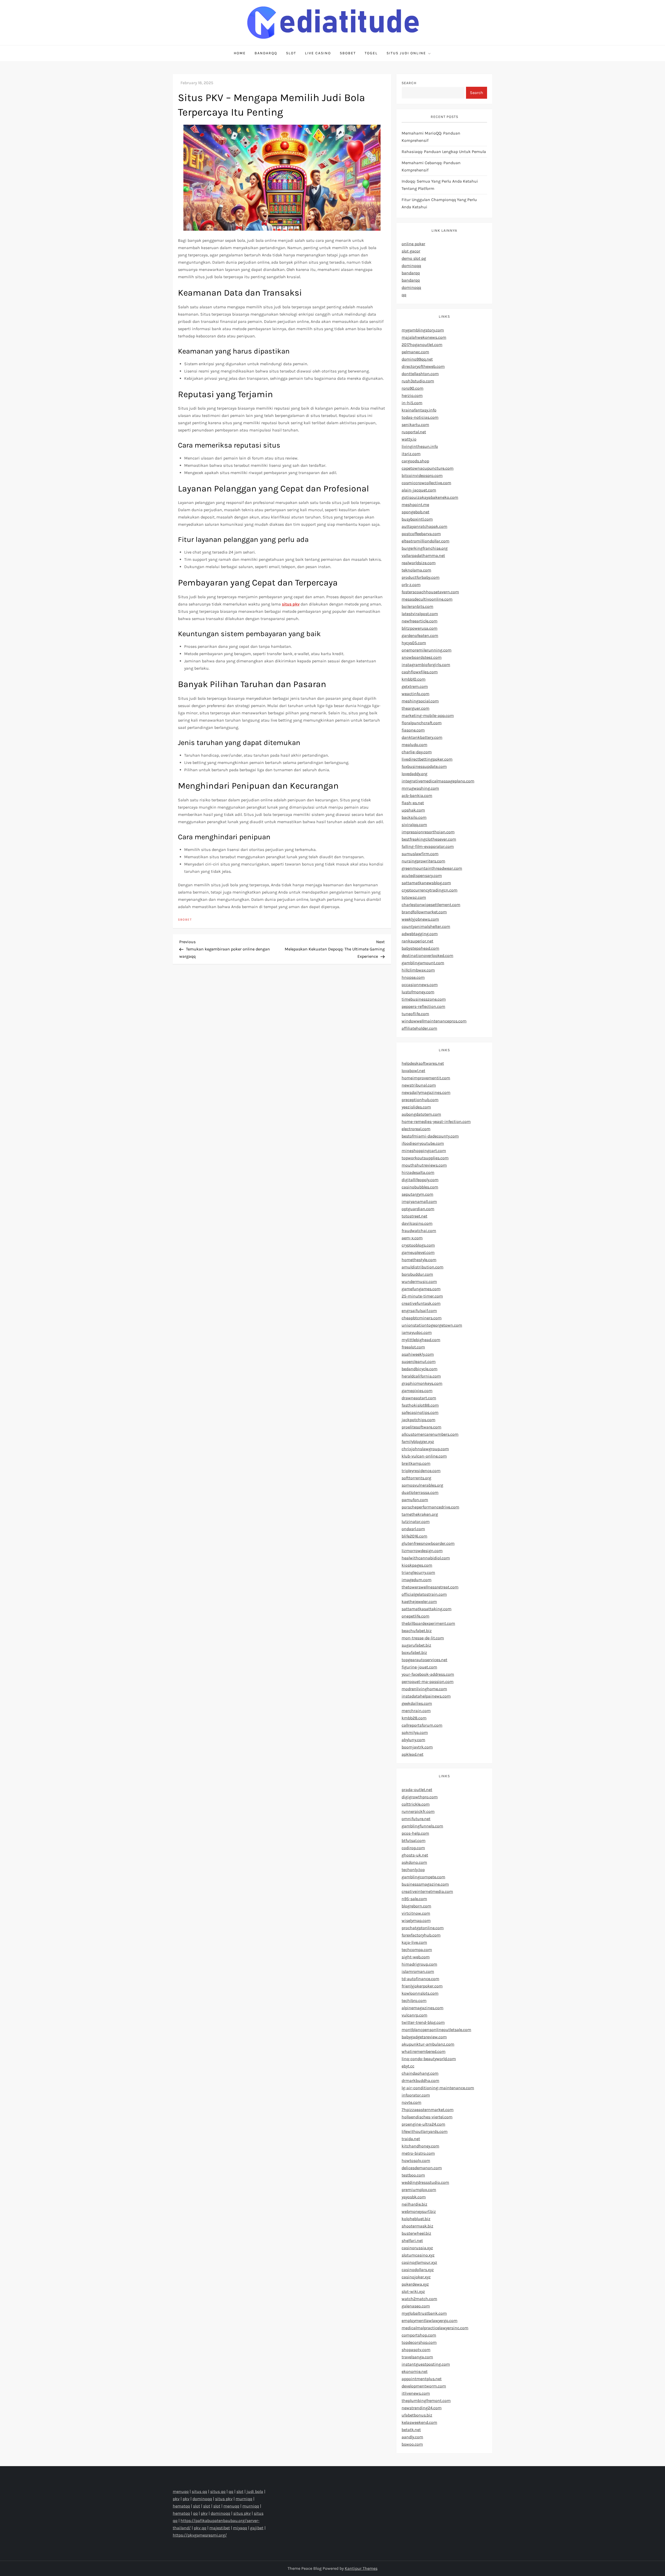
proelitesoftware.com (421, 1427)
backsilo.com (414, 817)
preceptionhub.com (420, 1100)
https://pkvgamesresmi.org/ (200, 2535)
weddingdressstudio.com (425, 2182)
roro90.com (413, 388)
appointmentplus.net (422, 2379)
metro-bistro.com (418, 2153)
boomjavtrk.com (417, 1747)
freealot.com (413, 1347)
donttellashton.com (420, 374)
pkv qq (200, 2528)
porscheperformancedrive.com (430, 1507)
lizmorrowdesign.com (422, 1551)
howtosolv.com (416, 2161)
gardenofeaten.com (420, 635)
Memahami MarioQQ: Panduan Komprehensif (431, 137)
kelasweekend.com (419, 2422)
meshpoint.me (415, 505)
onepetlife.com (415, 1616)
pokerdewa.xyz (415, 2284)
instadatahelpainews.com (426, 1696)
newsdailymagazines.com (426, 1092)
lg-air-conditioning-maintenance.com (438, 2088)
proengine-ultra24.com (423, 2124)
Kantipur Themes (361, 2568)
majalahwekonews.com (424, 337)
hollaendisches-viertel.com (427, 2117)
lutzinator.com (416, 1522)
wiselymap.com (416, 1921)
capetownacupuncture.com (428, 468)
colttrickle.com (416, 1804)
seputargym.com (417, 1194)
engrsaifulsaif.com (419, 1311)
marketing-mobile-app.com (428, 715)
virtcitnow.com (416, 1913)
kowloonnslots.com (420, 1993)
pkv (176, 2499)
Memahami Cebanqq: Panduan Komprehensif (431, 166)
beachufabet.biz (417, 1631)
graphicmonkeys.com (422, 1383)
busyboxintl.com (417, 519)
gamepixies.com (417, 1391)
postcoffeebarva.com (421, 534)
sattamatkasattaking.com (427, 1609)
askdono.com (414, 1862)
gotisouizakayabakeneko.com (430, 497)
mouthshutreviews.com (424, 1165)
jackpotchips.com (418, 1420)
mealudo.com (414, 745)
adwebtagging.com (420, 934)
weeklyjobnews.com (420, 919)
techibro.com (414, 2001)
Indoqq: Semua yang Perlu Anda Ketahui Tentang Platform (440, 185)
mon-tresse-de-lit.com (423, 1638)
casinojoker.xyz (416, 2277)
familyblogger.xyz (418, 1442)
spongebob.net (415, 512)
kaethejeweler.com (419, 1602)
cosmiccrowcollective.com (426, 483)
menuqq (181, 2491)
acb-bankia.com (417, 796)
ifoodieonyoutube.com (423, 1143)
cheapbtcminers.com (422, 1318)
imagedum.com (417, 1580)
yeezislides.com (416, 1107)
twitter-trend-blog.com (423, 2022)
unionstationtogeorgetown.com (432, 1325)
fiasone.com (413, 730)
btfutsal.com (414, 1841)
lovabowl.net (413, 1071)
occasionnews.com (420, 985)
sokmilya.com (415, 1732)
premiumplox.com (419, 2190)
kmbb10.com (414, 679)
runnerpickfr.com (418, 1811)
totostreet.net (414, 1216)
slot (240, 2491)
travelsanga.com (417, 2357)
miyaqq (240, 2528)
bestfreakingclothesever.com (429, 839)
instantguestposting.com (426, 2364)
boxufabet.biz (414, 1652)
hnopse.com (413, 977)
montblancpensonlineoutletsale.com (436, 2030)
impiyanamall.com (419, 1202)
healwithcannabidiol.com (426, 1558)
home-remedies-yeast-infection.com (436, 1121)
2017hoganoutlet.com (422, 345)
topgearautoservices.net (424, 1660)
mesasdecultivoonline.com (427, 599)
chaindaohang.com (420, 2073)
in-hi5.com (412, 403)
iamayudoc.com (417, 1332)
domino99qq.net (417, 359)
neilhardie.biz (414, 2204)
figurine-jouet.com (419, 1667)
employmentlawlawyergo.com (430, 2321)
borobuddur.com (417, 1274)
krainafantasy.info (419, 410)
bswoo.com (412, 2444)
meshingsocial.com (420, 701)
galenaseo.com (416, 2306)
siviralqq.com (414, 825)
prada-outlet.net (417, 1790)
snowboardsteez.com (422, 657)
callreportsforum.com (422, 1725)
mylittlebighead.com (421, 1340)
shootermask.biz (417, 2226)
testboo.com (413, 2175)
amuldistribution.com (423, 1267)
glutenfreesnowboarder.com (428, 1543)
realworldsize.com (419, 563)
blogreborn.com (416, 1906)
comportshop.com (419, 2335)
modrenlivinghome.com (424, 1689)
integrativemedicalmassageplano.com (438, 781)
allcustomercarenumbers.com (430, 1434)
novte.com (411, 2102)
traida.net (411, 2139)
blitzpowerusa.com (420, 628)
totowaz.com (414, 897)
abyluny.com (413, 1740)
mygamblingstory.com (423, 330)
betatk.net (411, 2430)
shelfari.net (412, 2241)
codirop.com (413, 1848)
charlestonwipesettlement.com (431, 905)
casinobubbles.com (420, 1187)
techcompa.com (417, 1950)
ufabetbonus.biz (417, 2415)
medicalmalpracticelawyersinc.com (435, 2328)
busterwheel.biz (416, 2233)
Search (409, 83)
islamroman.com (418, 1971)
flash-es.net (413, 803)
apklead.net (413, 1754)
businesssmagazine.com (425, 1884)
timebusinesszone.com (424, 999)
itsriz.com (411, 454)
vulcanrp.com (414, 2015)
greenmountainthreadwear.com (432, 868)
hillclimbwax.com (418, 970)
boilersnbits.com (417, 606)
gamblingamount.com (423, 963)
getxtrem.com (415, 686)
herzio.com (412, 395)
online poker (413, 244)
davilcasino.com (417, 1223)
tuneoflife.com (415, 1014)
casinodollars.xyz (418, 2270)
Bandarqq (266, 53)
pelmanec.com (415, 352)
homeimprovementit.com (426, 1078)
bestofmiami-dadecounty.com (430, 1136)
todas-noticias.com (420, 417)
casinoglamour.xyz (419, 2262)
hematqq (181, 2506)
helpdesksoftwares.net (423, 1063)
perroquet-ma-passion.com (428, 1682)
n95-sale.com (414, 1899)
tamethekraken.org (420, 1514)
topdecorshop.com (419, 2342)
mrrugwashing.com (420, 788)
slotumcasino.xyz (418, 2255)
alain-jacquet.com (419, 490)
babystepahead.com (420, 948)
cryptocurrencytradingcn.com (430, 890)
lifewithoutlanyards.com (425, 2131)
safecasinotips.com (420, 1412)
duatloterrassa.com (420, 1492)
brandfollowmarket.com (424, 912)
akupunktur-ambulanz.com (428, 2044)
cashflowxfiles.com (420, 672)
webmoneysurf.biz (419, 2211)
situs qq (199, 2491)
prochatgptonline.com (423, 1928)
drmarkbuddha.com (420, 2081)
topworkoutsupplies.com (425, 1158)
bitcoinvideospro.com (422, 475)
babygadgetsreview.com (424, 2037)
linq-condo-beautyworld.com (429, 2059)
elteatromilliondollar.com (425, 541)
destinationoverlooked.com (427, 956)
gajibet (257, 2528)
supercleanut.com (419, 1362)
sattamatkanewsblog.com (426, 883)
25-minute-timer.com (422, 1296)
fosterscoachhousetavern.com (430, 592)
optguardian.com (418, 1209)
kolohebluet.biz (416, 2219)
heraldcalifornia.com (421, 1376)
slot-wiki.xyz (413, 2291)
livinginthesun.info (420, 446)
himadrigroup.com (419, 1964)
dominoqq (411, 266)
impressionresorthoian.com (428, 832)
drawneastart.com (419, 1398)
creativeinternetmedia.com (427, 1891)
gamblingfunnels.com (422, 1826)
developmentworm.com (424, 2386)
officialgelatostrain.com (424, 1594)
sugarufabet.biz (416, 1645)
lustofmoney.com (418, 992)
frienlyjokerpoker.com (422, 1986)
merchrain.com (416, 1711)
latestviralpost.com (420, 614)
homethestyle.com (419, 1260)
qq (404, 295)
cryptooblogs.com (418, 1245)
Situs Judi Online (406, 53)
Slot (291, 53)
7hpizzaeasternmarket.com (428, 2110)
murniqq (244, 2499)
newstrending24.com (422, 2408)
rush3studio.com (418, 381)
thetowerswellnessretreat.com (430, 1587)
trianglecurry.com (418, 1572)
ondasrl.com (413, 1529)
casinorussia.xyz (417, 2248)
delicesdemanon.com (422, 2168)
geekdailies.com (417, 1703)
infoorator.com (416, 2095)
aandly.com (412, 2437)
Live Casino (318, 53)
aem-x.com (412, 1238)
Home (240, 53)
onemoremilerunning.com (427, 650)
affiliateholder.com (419, 1028)
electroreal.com (416, 1129)
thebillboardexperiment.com (428, 1623)
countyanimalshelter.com (426, 926)
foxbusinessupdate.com (424, 766)
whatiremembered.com (424, 2051)
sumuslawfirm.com (420, 854)
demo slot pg (414, 258)
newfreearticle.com (420, 621)
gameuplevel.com (418, 1252)
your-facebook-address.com (428, 1674)
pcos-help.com (415, 1833)
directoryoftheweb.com (423, 366)
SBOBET (348, 53)
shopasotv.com (416, 2350)
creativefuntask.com (421, 1303)
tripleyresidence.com (421, 1471)
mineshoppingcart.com (424, 1151)
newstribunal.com (419, 1085)
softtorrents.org (416, 1478)
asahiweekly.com (418, 1354)
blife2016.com (414, 1536)
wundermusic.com (419, 1282)
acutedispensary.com (422, 876)
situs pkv (224, 2499)
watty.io (409, 439)
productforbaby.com (421, 577)
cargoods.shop (415, 461)
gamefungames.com (421, 1289)
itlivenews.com (416, 2393)
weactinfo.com (415, 694)
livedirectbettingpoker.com (427, 759)
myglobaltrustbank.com (424, 2313)
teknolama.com (416, 570)
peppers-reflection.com (423, 1006)
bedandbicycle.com (420, 1369)
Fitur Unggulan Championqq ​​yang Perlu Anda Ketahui (439, 203)
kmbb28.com (414, 1718)
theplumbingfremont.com (426, 2401)
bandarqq (411, 273)
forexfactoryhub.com (421, 1935)
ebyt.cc (408, 2066)
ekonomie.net (415, 2371)
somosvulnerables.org (422, 1485)
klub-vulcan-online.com (424, 1456)
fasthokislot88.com (420, 1405)
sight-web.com (416, 1957)
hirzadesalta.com (418, 1172)
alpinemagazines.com (423, 2008)
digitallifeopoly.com (420, 1180)
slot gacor (411, 251)
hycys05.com (414, 643)
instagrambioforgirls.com (426, 665)
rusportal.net (414, 432)
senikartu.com (415, 425)
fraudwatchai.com (419, 1231)
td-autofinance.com (420, 1979)
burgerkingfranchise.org (425, 548)
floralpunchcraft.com (422, 723)
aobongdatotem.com (421, 1114)
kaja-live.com (414, 1942)
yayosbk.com (414, 2197)
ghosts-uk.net (415, 1855)
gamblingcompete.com (423, 1877)
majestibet (220, 2528)
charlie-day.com (417, 752)
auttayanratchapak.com (424, 526)
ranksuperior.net (417, 941)
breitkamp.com (416, 1463)
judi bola (255, 2491)
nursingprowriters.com (423, 861)
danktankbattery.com (422, 737)
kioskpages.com (417, 1565)
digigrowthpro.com (420, 1797)
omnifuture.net (416, 1819)
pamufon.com (415, 1500)
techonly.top (413, 1870)
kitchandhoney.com (420, 2146)
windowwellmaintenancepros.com (434, 1021)
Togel (371, 53)
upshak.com (413, 810)
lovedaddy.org (414, 774)
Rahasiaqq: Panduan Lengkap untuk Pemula (444, 152)
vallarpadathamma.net (423, 555)
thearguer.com (415, 708)
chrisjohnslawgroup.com (425, 1449)
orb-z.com (411, 585)
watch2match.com (419, 2299)
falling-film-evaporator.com (428, 846)
